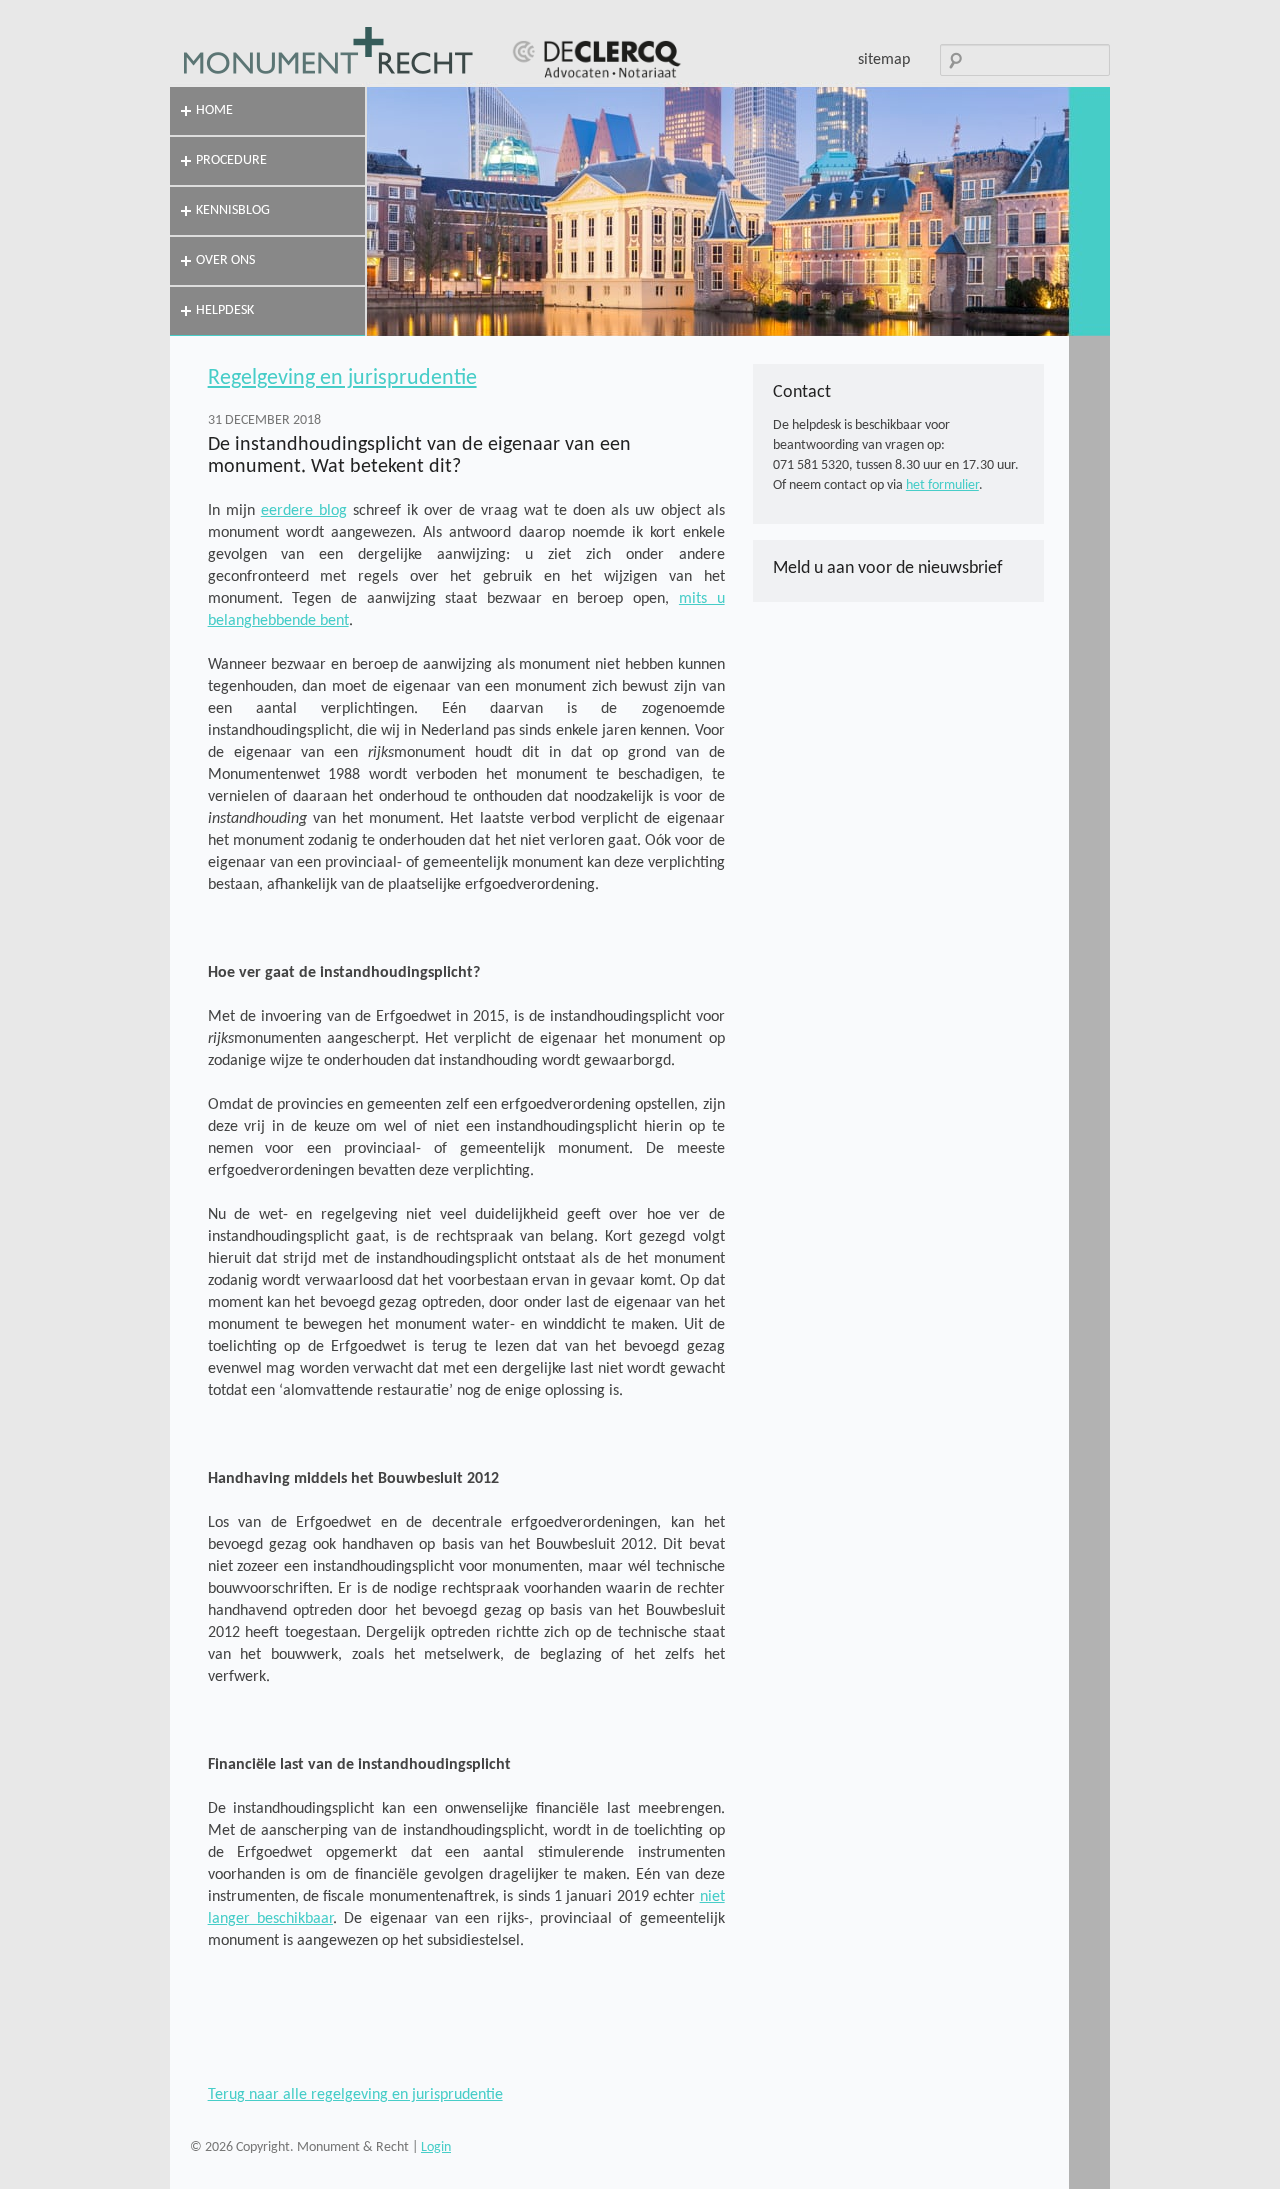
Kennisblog (233, 210)
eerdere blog (304, 511)
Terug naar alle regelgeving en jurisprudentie (355, 2095)
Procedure (231, 160)
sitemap (884, 60)
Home (214, 110)
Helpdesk (225, 310)
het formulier (942, 485)
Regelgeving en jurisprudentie (342, 378)
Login (436, 2147)
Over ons (225, 260)
